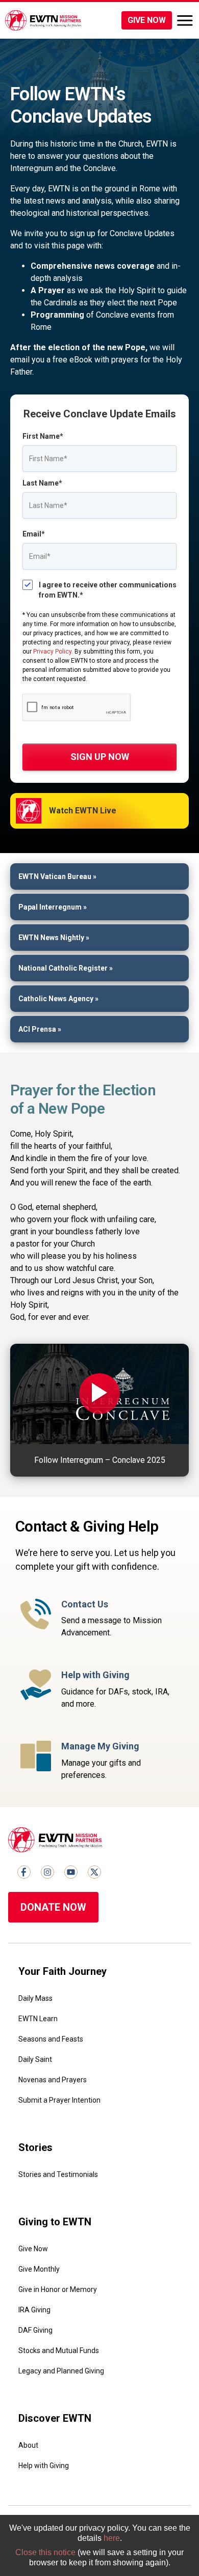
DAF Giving (35, 2330)
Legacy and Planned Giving (61, 2371)
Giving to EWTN (55, 2222)
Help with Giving (44, 2466)
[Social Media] (24, 1872)
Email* (34, 534)
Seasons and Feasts (51, 2039)
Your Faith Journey (63, 1971)
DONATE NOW (53, 1907)
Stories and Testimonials (58, 2174)
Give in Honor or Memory (58, 2289)
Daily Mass (35, 1998)
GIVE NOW (147, 20)
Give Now (33, 2249)
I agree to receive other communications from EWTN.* (108, 590)
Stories (35, 2147)
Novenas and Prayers (53, 2080)
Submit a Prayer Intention (59, 2100)
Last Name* (42, 483)
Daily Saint (35, 2059)
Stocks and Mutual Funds (59, 2351)
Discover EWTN (55, 2418)
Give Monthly (39, 2269)
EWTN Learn (38, 2019)
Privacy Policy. (53, 652)
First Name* (43, 436)
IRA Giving (34, 2310)
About (28, 2445)
